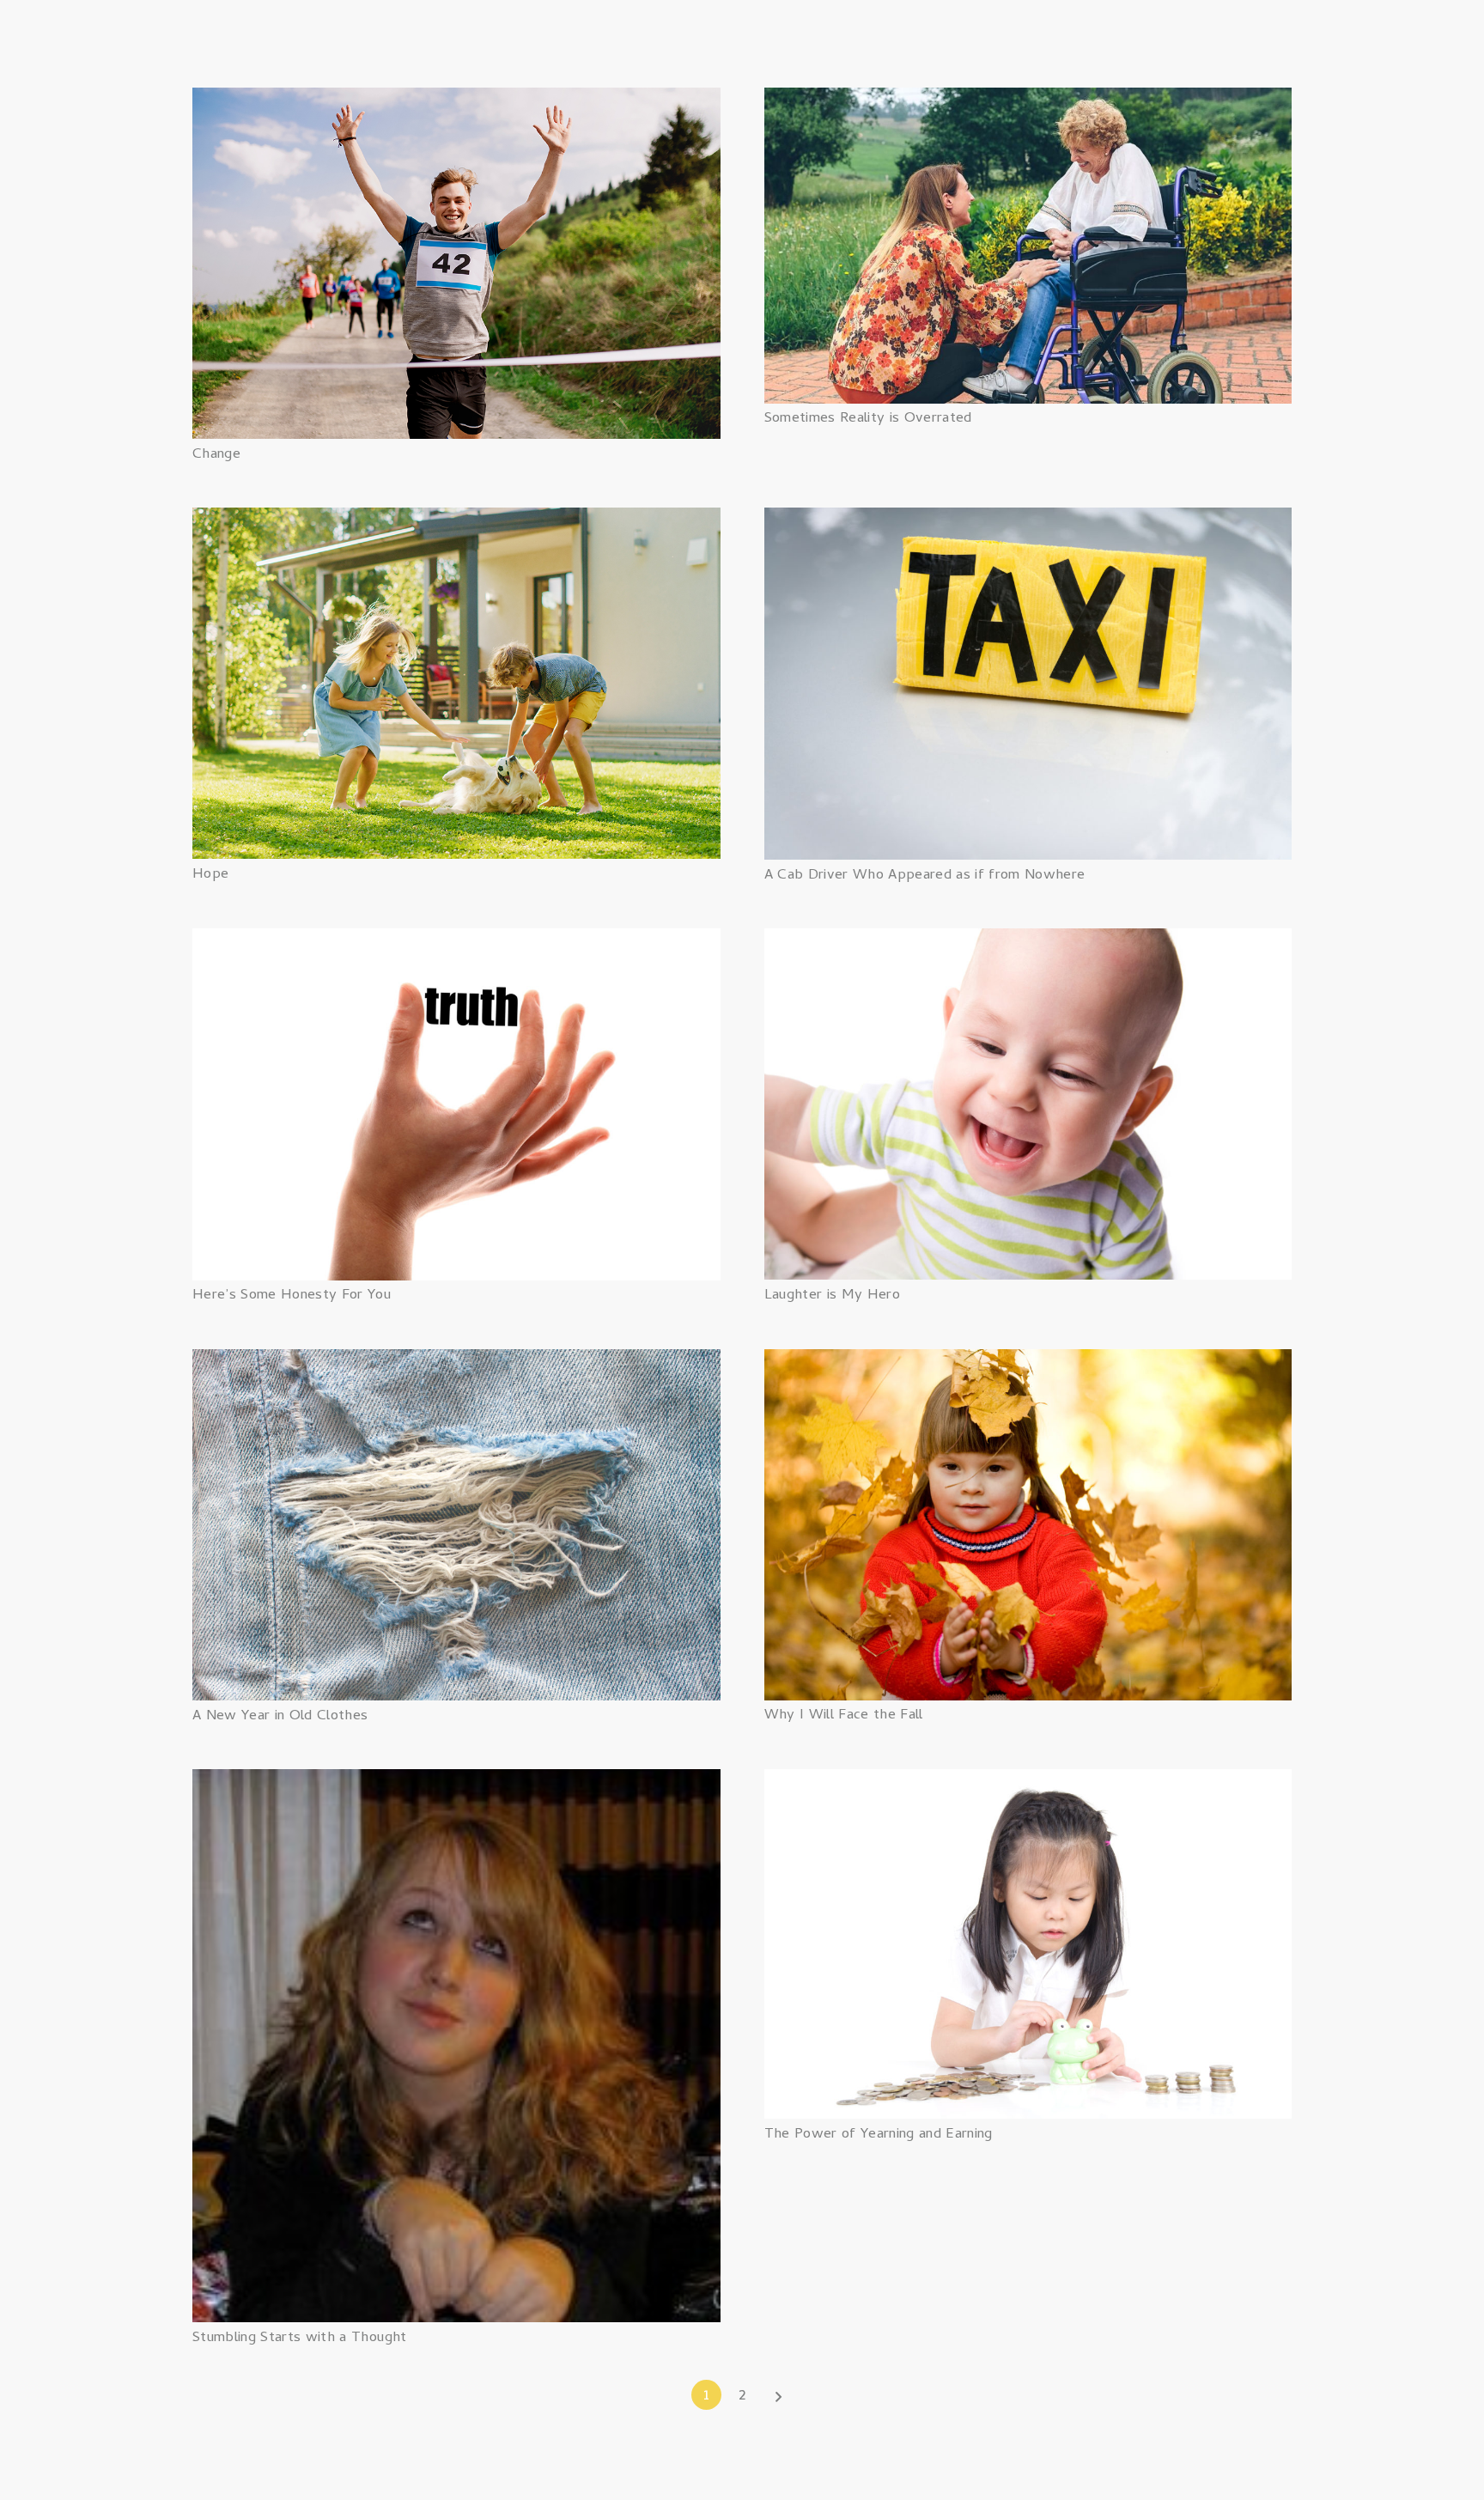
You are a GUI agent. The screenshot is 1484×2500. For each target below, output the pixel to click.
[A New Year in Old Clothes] (456, 1361)
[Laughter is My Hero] (1028, 940)
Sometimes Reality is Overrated (868, 419)
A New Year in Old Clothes (280, 1717)
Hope (210, 875)
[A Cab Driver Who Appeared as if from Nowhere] (1028, 520)
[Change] (456, 100)
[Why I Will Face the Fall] (1028, 1361)
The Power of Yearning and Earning (879, 2135)
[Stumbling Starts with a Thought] (456, 1781)
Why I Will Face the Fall (844, 1716)
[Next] (778, 2395)
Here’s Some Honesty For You (292, 1296)
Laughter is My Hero (832, 1296)
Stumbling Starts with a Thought (300, 2339)
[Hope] (456, 520)
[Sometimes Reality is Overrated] (1028, 100)
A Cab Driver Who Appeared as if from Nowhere (925, 876)
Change (216, 455)
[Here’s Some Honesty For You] (456, 940)
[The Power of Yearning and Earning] (1028, 1781)
